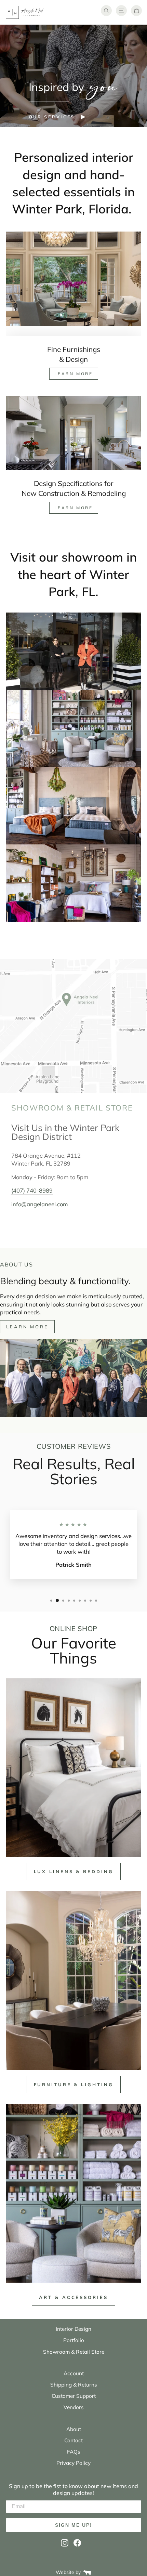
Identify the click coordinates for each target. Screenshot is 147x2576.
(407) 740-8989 (32, 1190)
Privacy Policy (73, 2463)
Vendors (74, 2407)
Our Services (52, 117)
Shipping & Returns (74, 2385)
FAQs (74, 2452)
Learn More (74, 374)
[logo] (25, 12)
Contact (73, 2440)
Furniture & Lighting (74, 2085)
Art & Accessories (73, 2297)
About (74, 2429)
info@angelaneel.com (40, 1204)
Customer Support (74, 2396)
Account (74, 2373)
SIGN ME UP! (74, 2525)
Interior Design (73, 2329)
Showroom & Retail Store (74, 2352)
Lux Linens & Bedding (74, 1871)
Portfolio (74, 2340)
